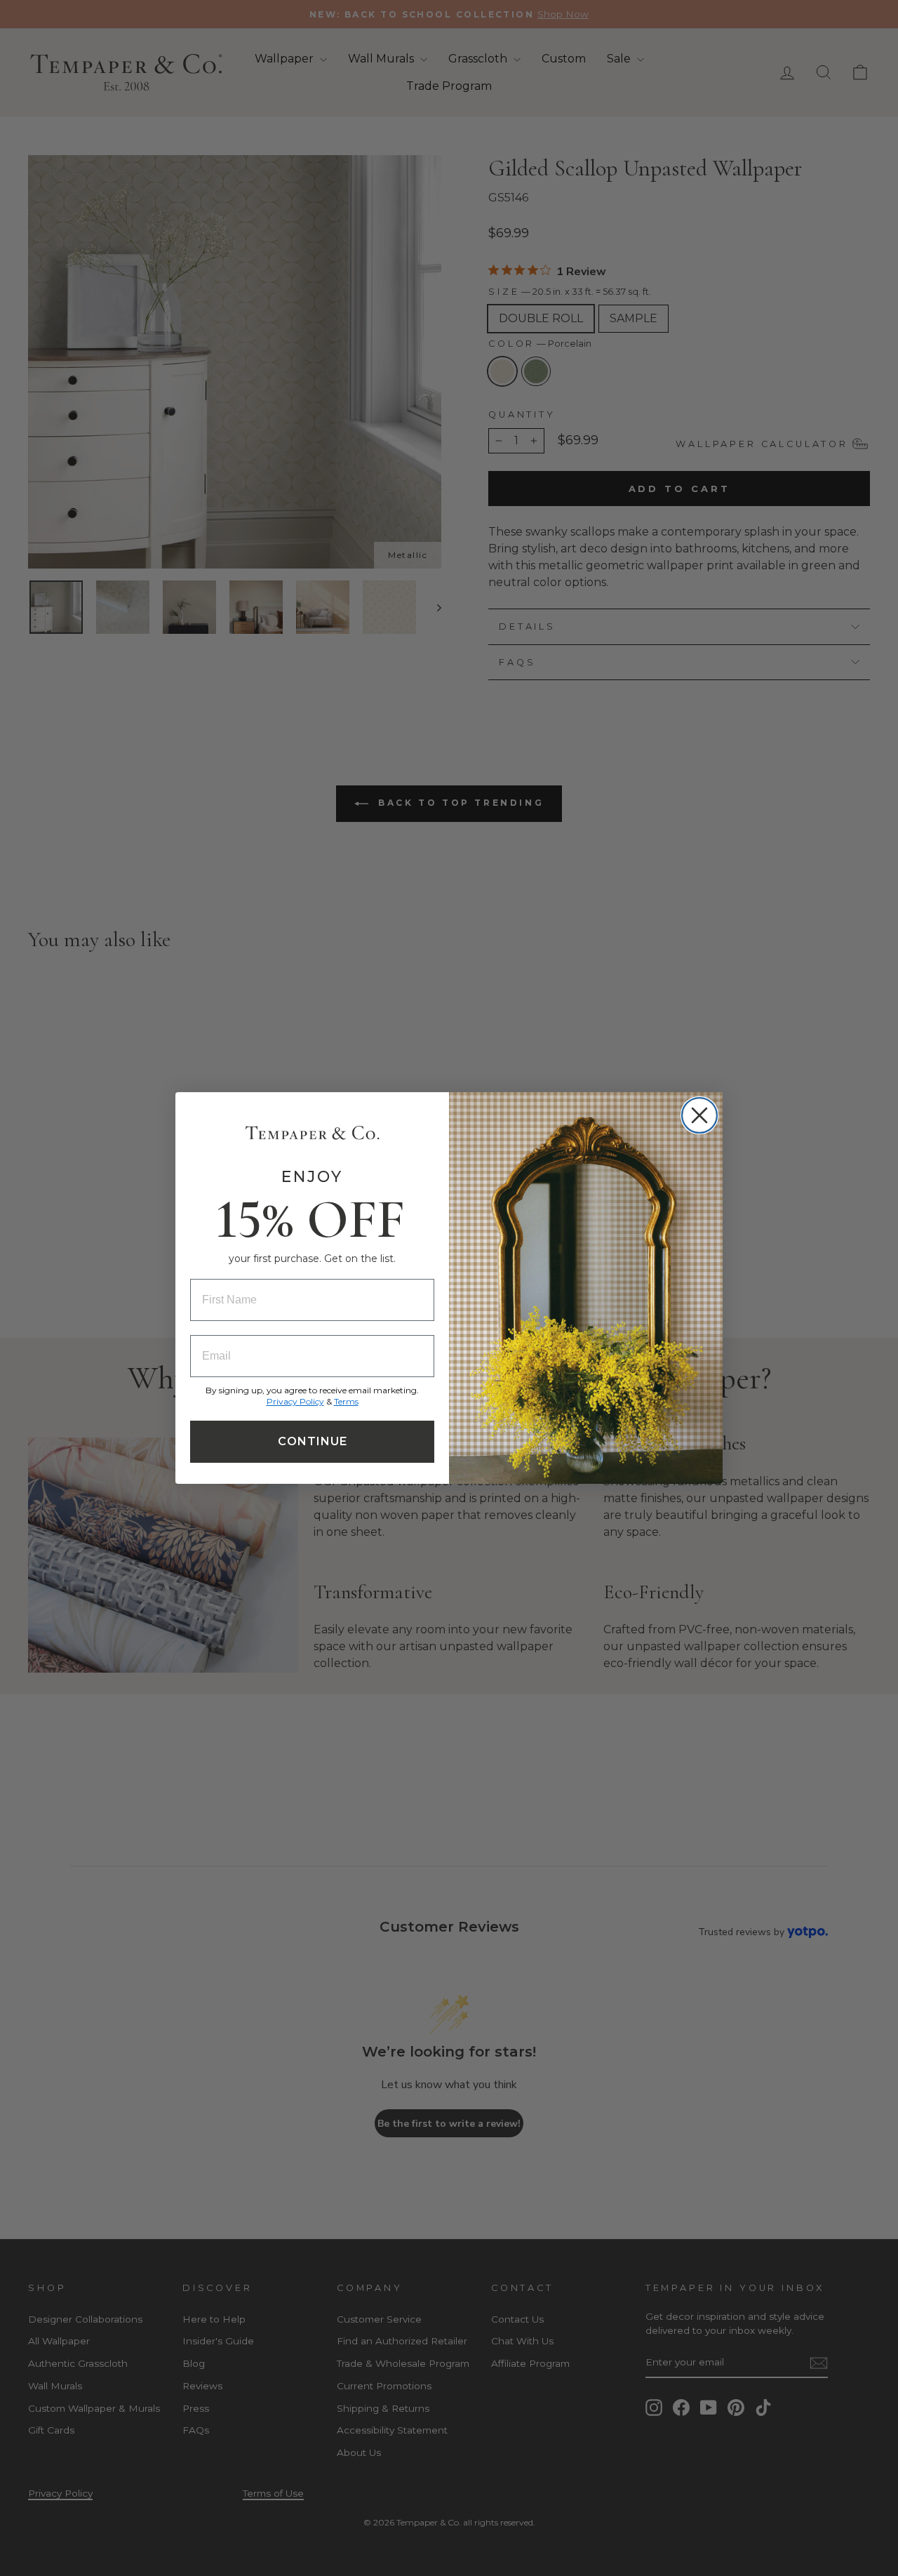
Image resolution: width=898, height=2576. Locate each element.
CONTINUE (313, 1441)
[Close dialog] (699, 1115)
